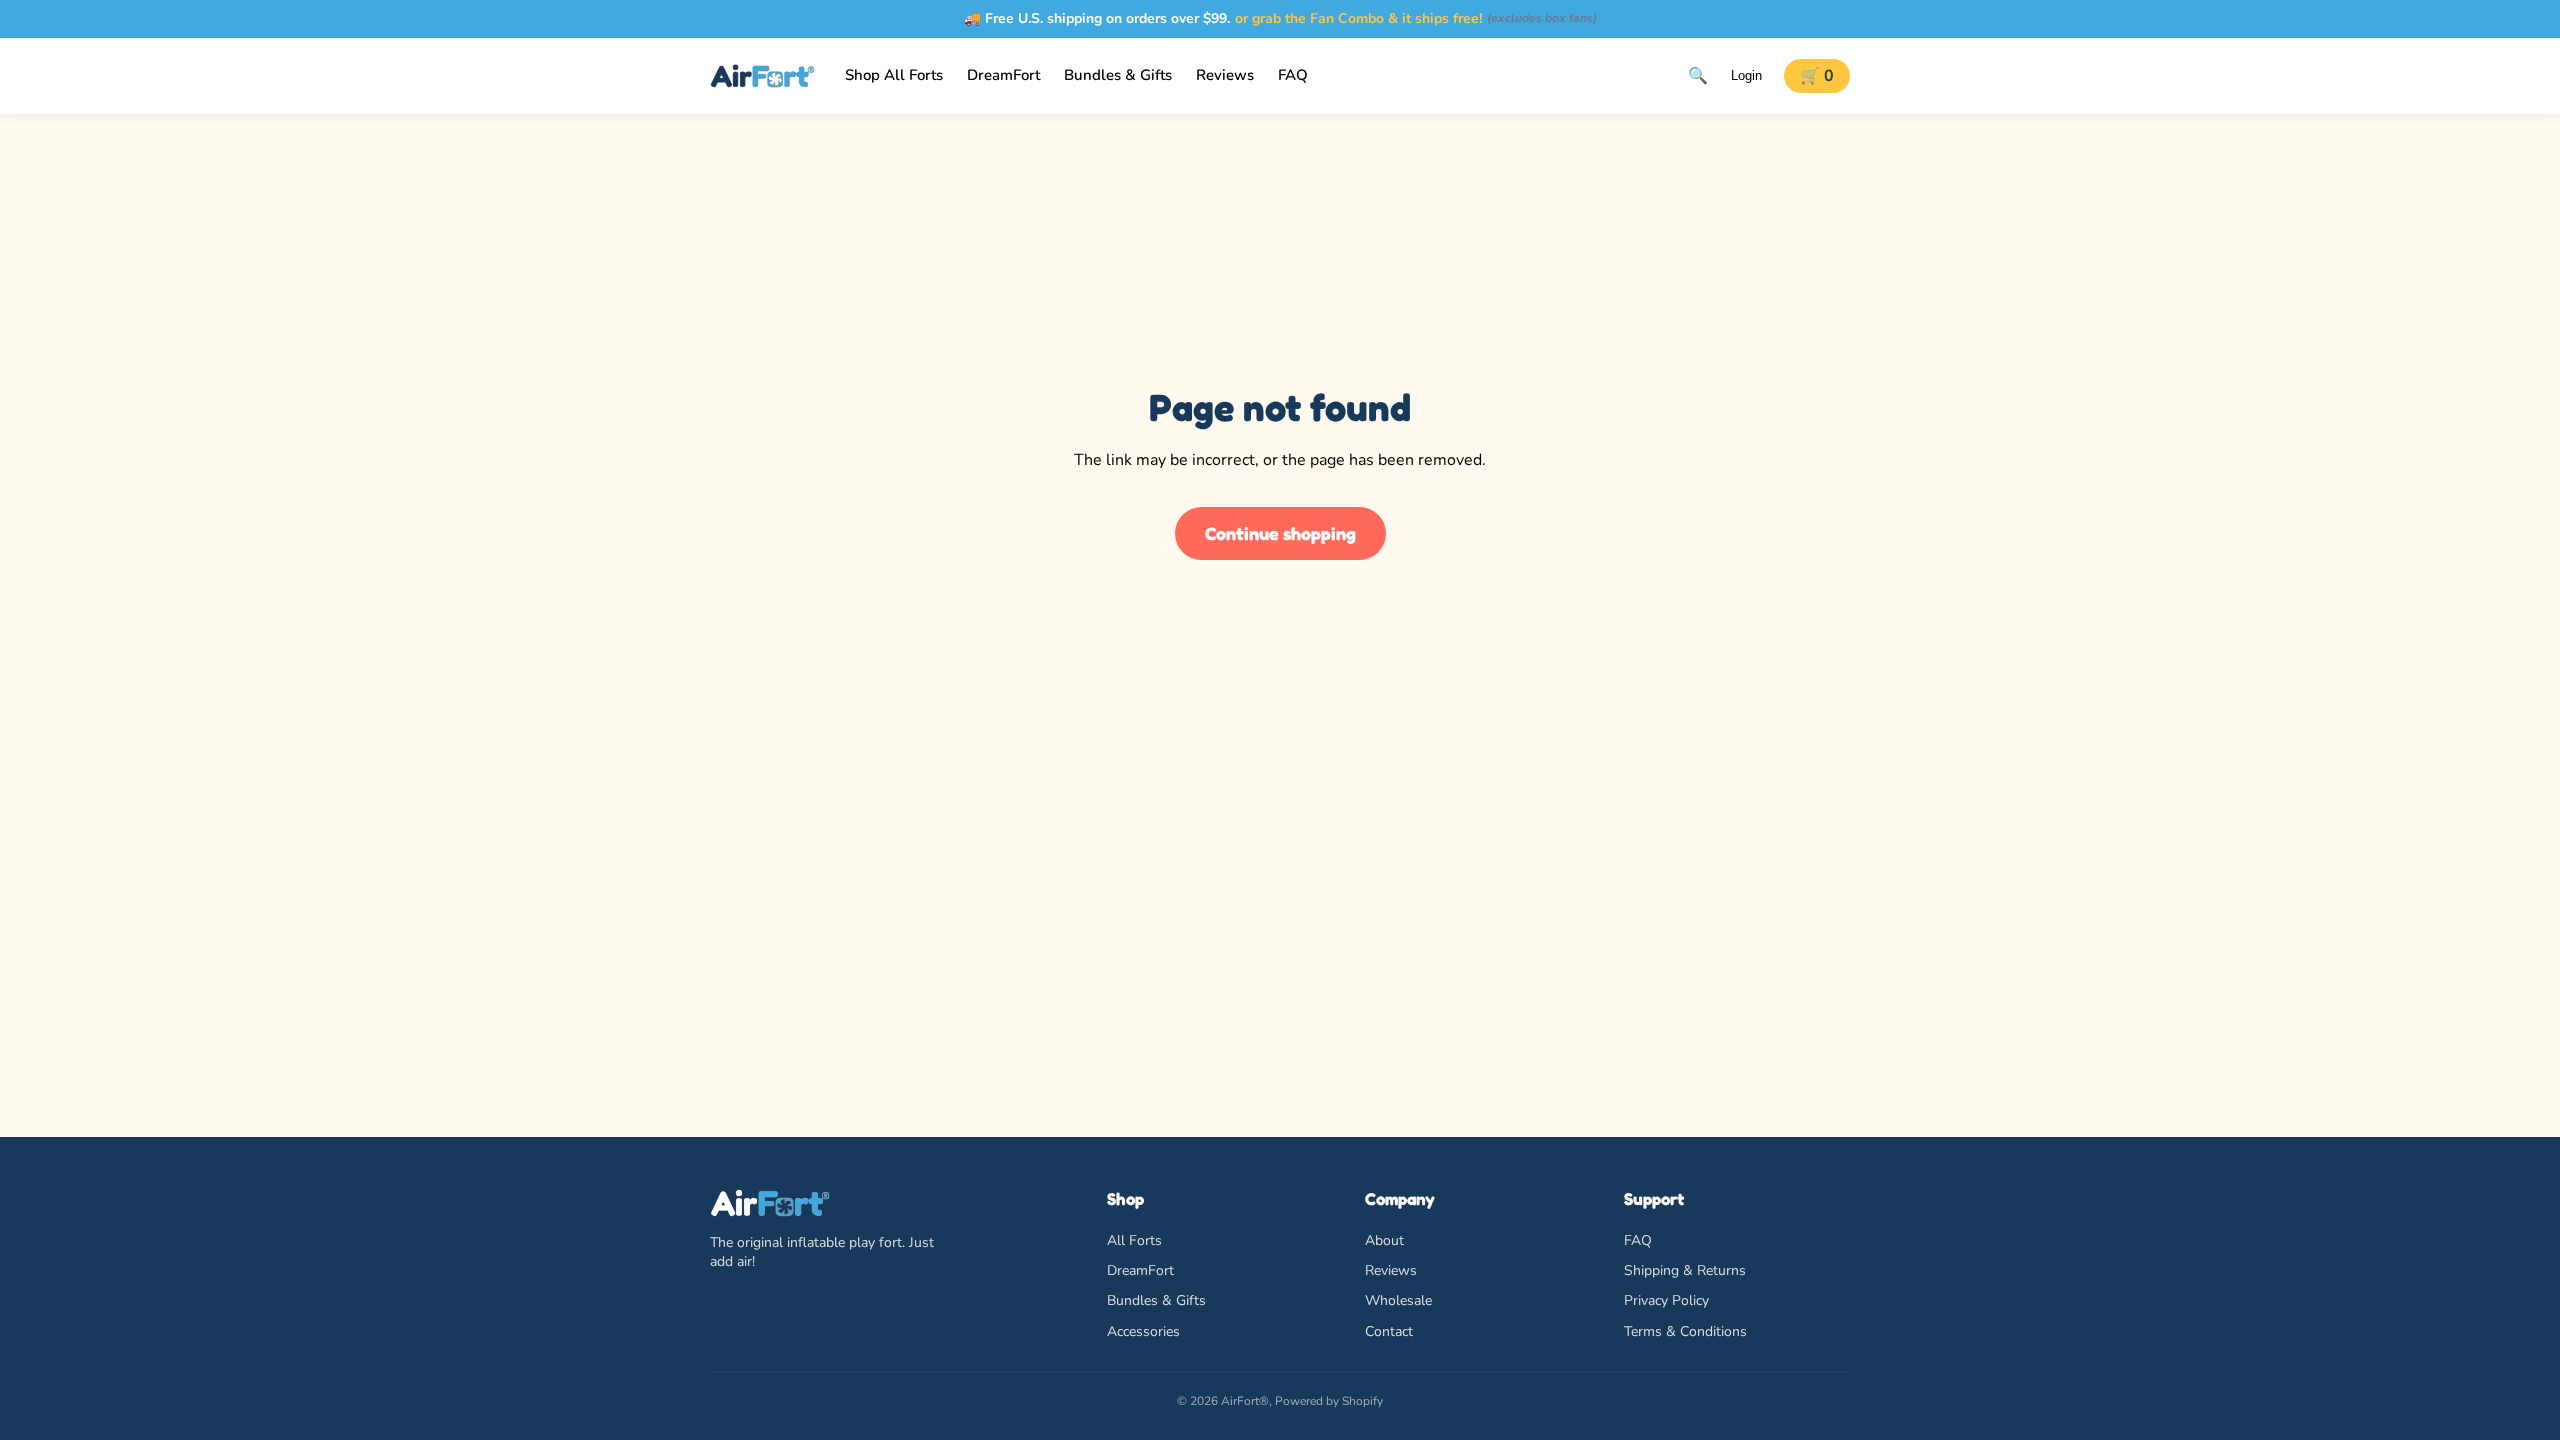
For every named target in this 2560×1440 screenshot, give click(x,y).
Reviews (1391, 1270)
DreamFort (1140, 1270)
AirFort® (1245, 1401)
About (1384, 1240)
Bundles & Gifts (1156, 1300)
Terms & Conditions (1685, 1331)
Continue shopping (1280, 533)
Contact (1389, 1331)
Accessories (1143, 1331)
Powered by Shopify (1329, 1401)
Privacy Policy (1666, 1300)
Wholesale (1398, 1300)
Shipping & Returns (1685, 1270)
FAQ (1638, 1240)
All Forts (1134, 1240)
